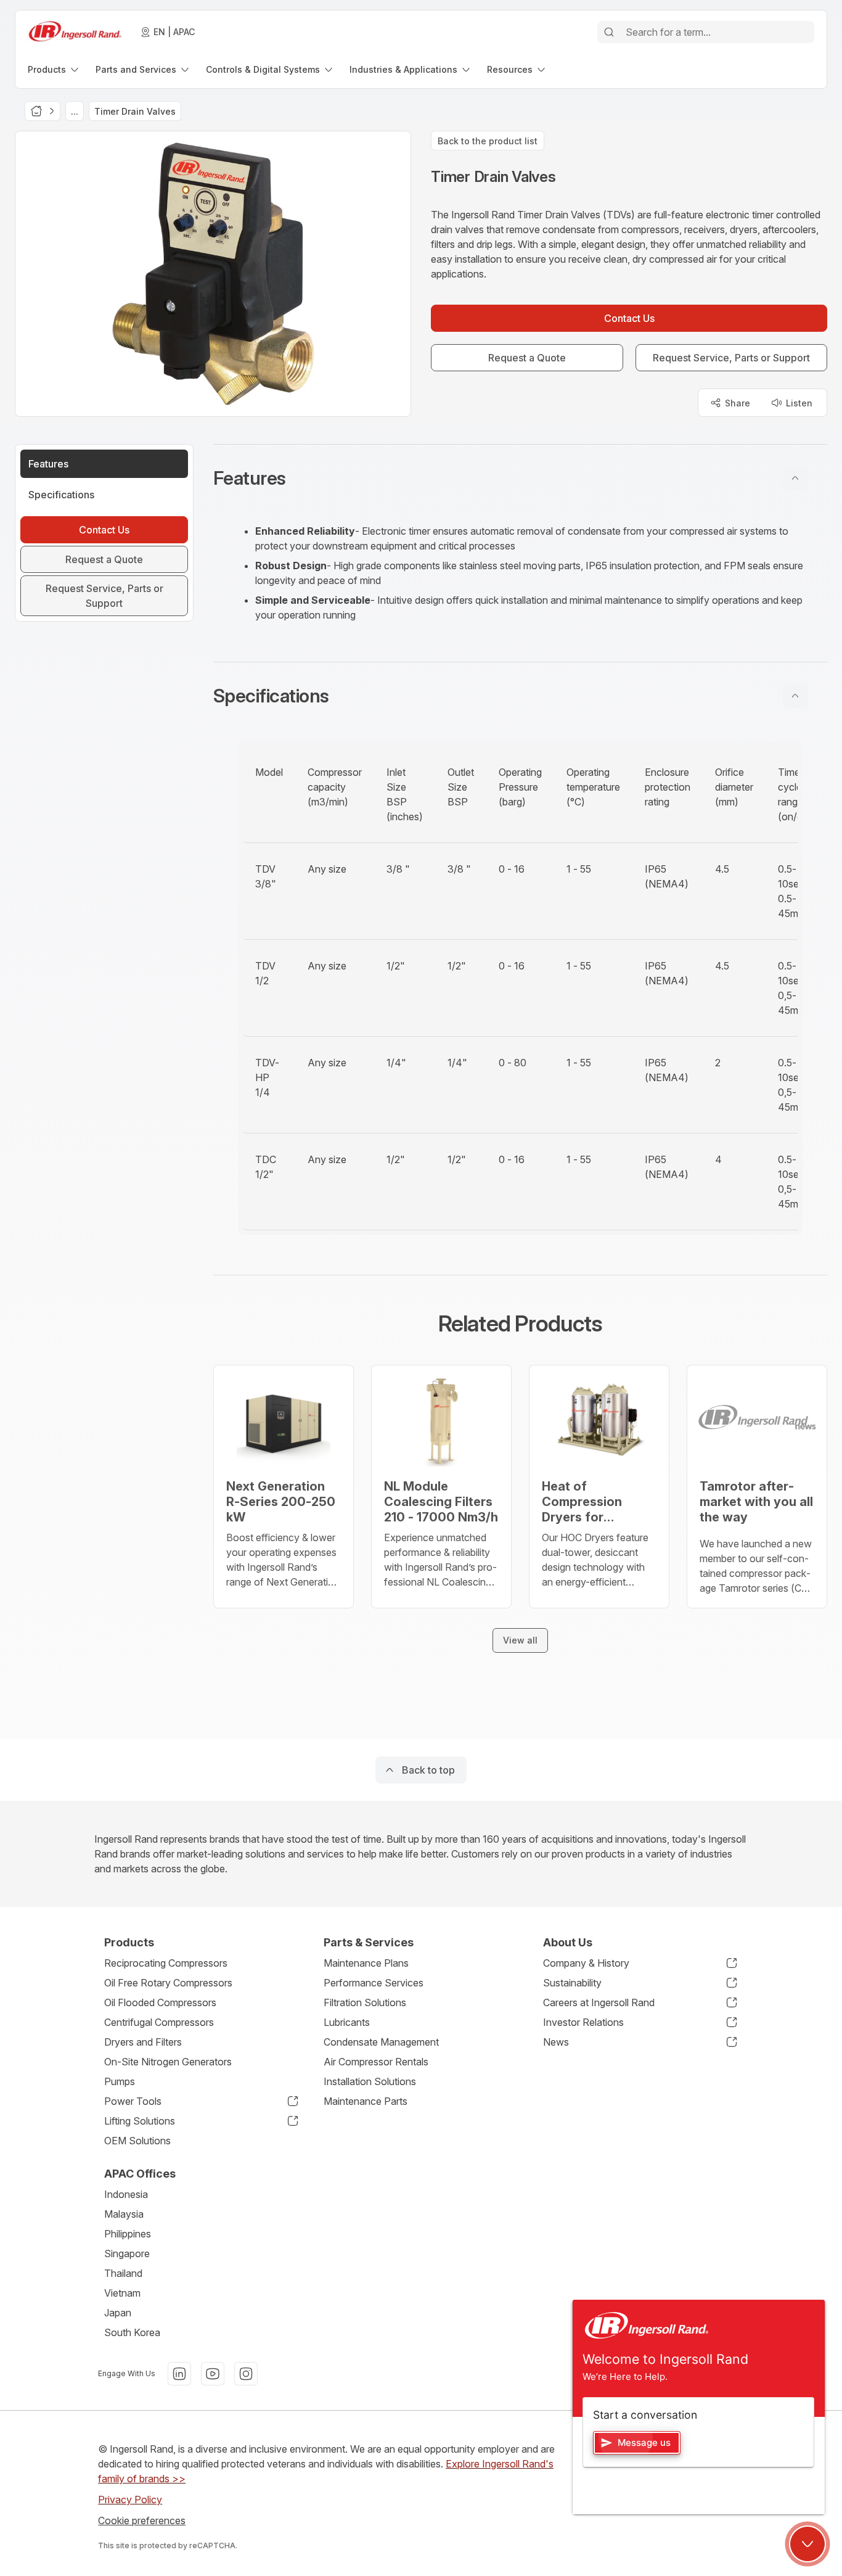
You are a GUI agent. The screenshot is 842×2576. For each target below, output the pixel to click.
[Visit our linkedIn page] (179, 2374)
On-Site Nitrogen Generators (168, 2062)
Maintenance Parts (366, 2101)
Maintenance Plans (366, 1963)
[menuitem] (54, 69)
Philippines (128, 2234)
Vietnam (122, 2293)
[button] (520, 478)
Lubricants (347, 2022)
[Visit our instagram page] (246, 2374)
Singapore (127, 2253)
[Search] (609, 32)
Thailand (123, 2273)
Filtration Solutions (365, 2002)
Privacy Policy (130, 2500)
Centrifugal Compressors (159, 2022)
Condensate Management (381, 2042)
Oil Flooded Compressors (160, 2002)
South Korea (132, 2332)
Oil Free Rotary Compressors (168, 1983)
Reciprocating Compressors (166, 1963)
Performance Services (374, 1983)
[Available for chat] (807, 2544)
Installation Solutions (370, 2081)
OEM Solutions (137, 2141)
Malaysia (124, 2214)
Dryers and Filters (143, 2042)
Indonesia (126, 2194)
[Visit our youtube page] (213, 2374)
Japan (118, 2313)
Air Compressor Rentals (376, 2062)
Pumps (120, 2081)
